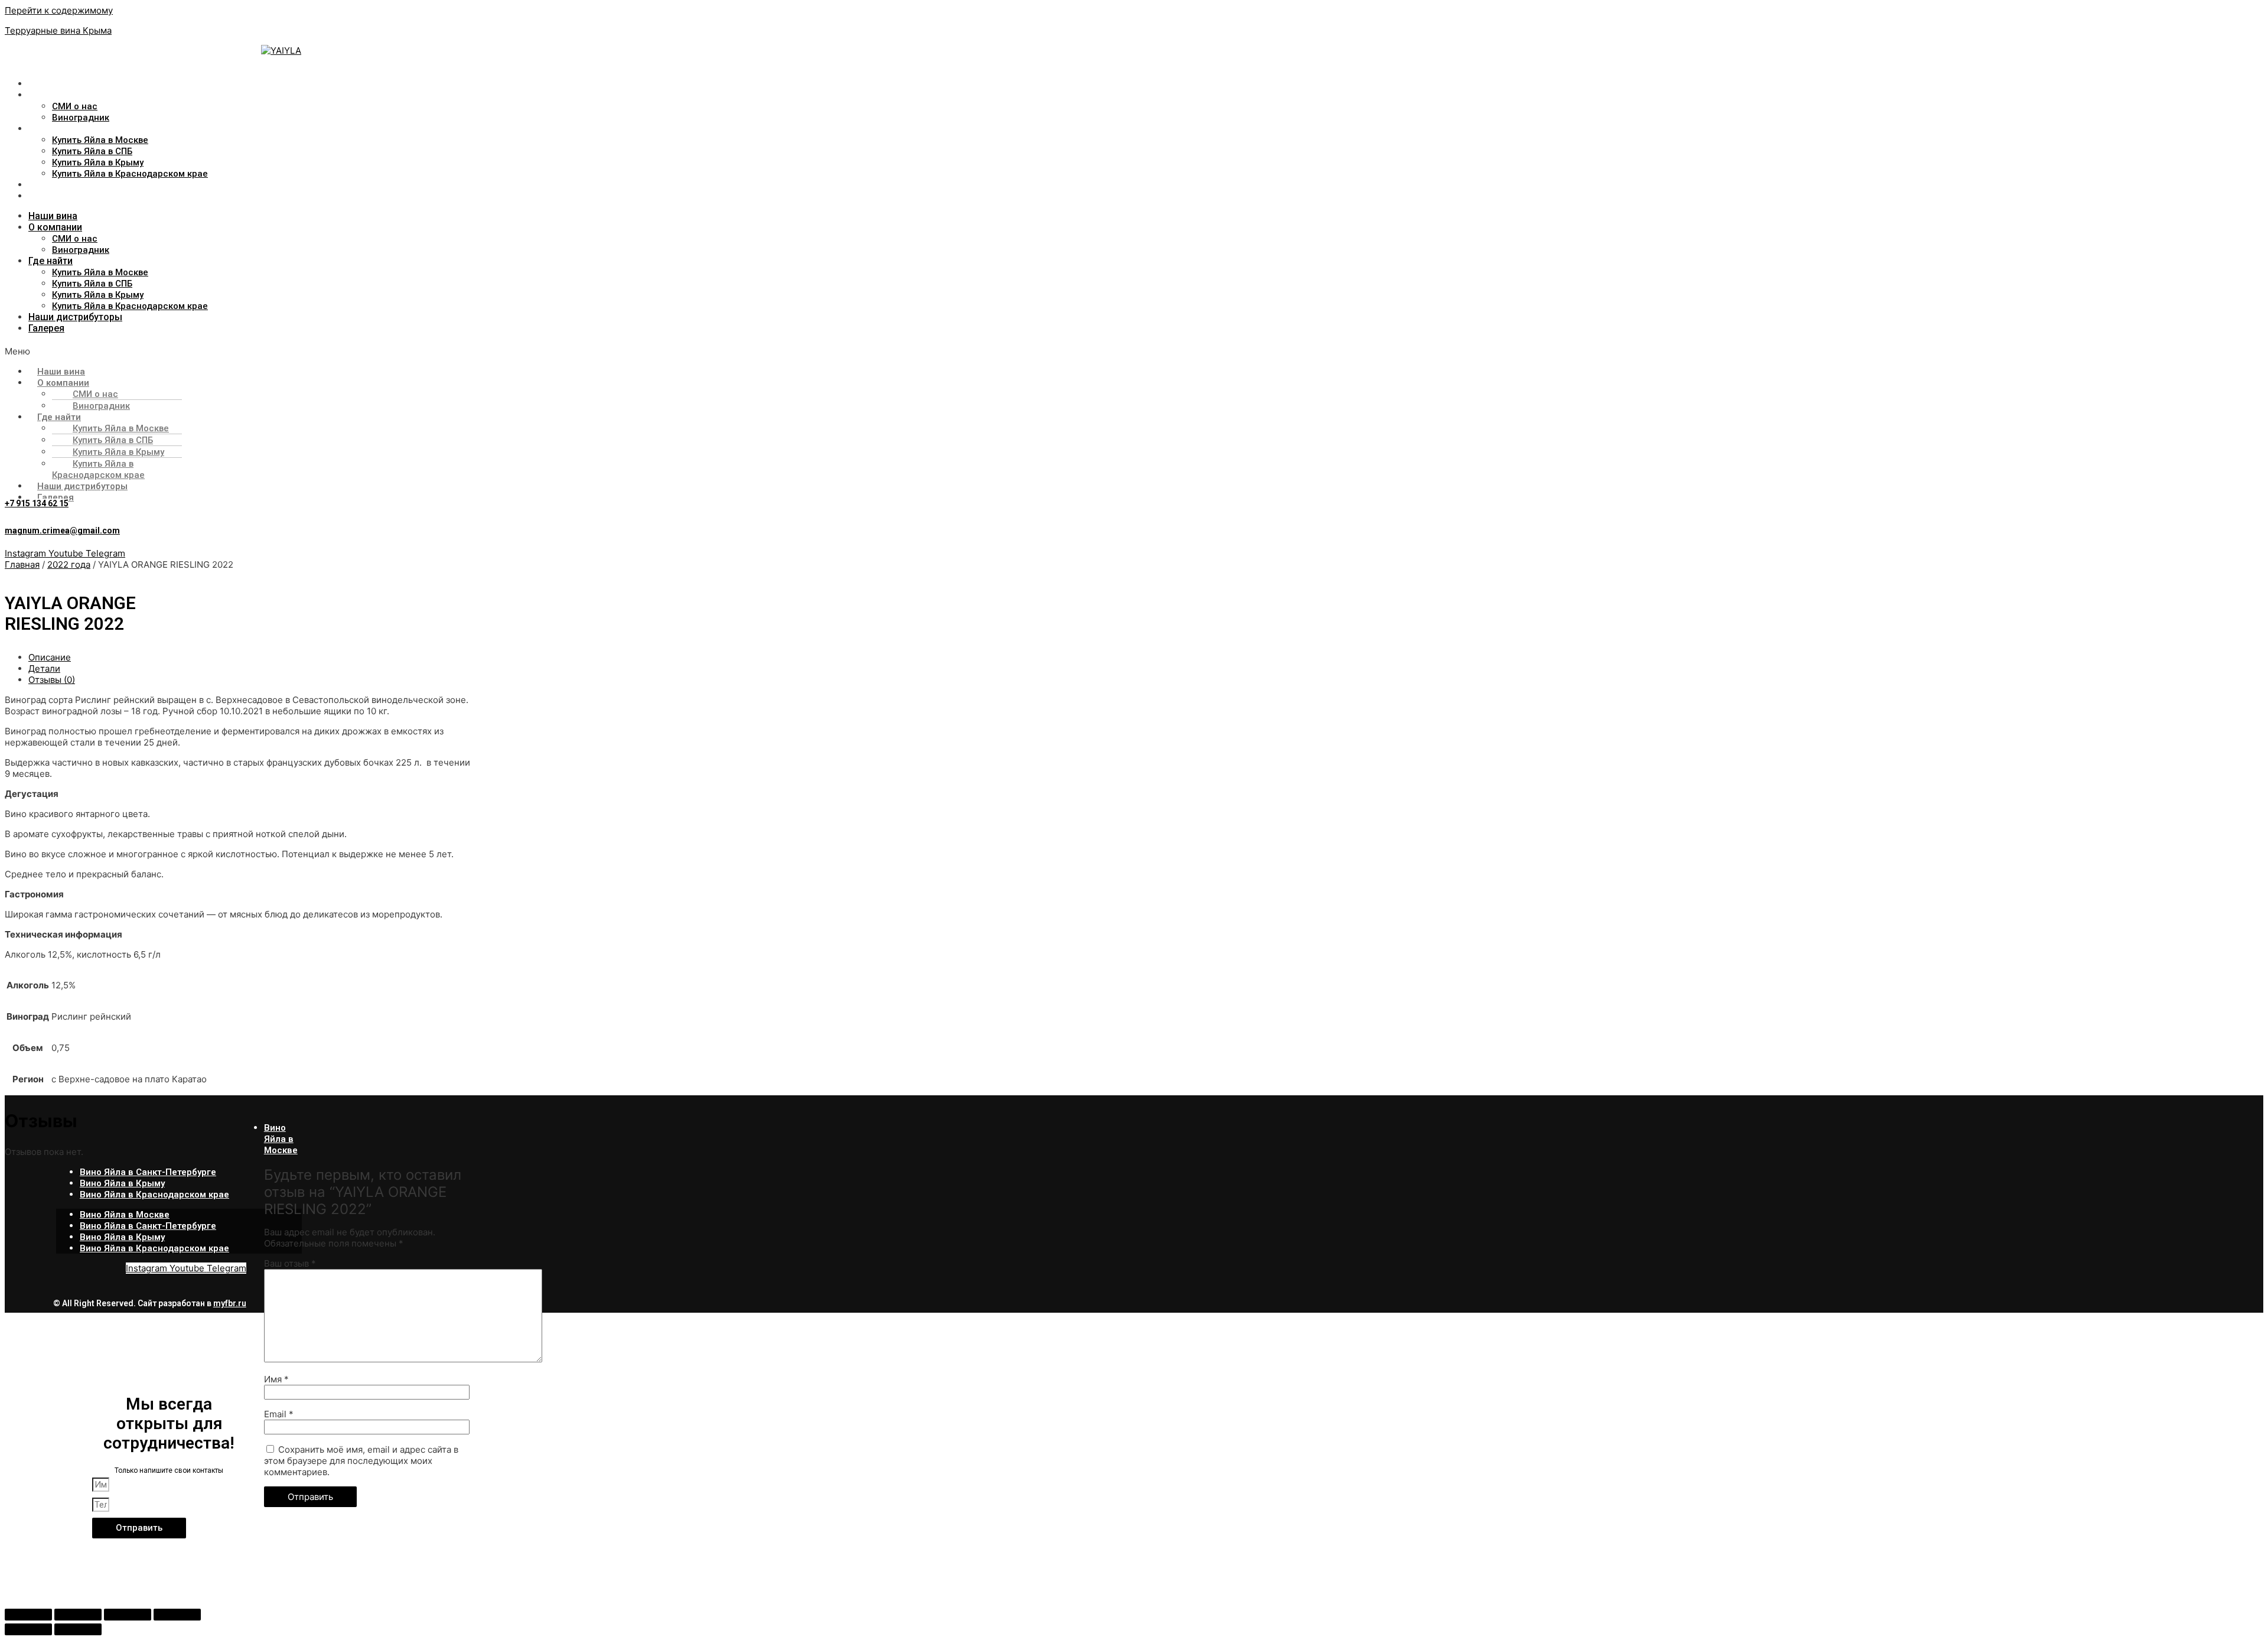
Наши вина (53, 84)
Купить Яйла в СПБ (92, 151)
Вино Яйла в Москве (281, 1139)
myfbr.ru (230, 1303)
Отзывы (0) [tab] (52, 680)
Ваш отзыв (290, 1263)
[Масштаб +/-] (28, 1615)
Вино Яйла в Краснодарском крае (154, 1195)
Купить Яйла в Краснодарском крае (130, 174)
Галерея (47, 196)
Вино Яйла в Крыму (122, 1183)
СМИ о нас (75, 106)
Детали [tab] (44, 668)
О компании (55, 95)
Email (279, 1414)
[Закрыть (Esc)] (177, 1615)
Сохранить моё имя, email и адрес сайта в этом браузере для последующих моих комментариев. (361, 1461)
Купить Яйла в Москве (100, 140)
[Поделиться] (128, 1615)
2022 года (69, 564)
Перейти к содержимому (59, 10)
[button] (609, 351)
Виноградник (81, 118)
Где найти (51, 128)
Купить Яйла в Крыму (98, 162)
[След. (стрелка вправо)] (78, 1629)
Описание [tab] (50, 657)
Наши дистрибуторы (76, 185)
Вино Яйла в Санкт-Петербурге (148, 1172)
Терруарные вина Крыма (58, 30)
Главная (22, 564)
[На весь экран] (78, 1615)
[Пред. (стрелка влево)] (28, 1629)
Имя (276, 1379)
